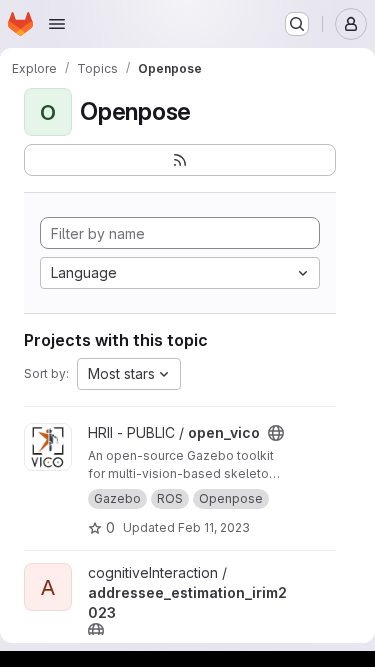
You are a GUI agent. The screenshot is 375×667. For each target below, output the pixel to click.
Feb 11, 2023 (214, 527)
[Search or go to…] (297, 24)
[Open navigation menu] (57, 24)
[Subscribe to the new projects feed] (180, 160)
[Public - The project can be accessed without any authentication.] (276, 433)
